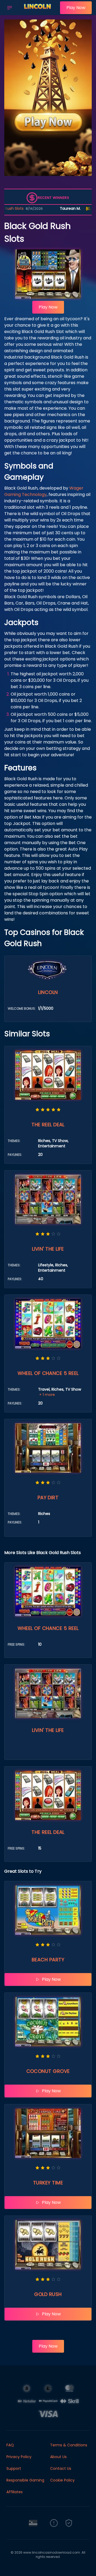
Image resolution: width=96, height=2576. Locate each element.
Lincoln (48, 992)
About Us (58, 2457)
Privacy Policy (19, 2457)
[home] (37, 11)
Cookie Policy (62, 2480)
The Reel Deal (48, 1125)
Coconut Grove (48, 2071)
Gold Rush (48, 2294)
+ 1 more (47, 1395)
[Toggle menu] (10, 8)
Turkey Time (48, 2183)
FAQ (10, 2445)
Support (14, 2468)
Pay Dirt (48, 1497)
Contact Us (61, 2468)
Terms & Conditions (69, 2445)
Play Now (76, 8)
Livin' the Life (48, 1249)
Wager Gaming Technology (44, 491)
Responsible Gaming (25, 2480)
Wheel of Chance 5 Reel (48, 1373)
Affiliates (15, 2492)
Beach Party (48, 1960)
